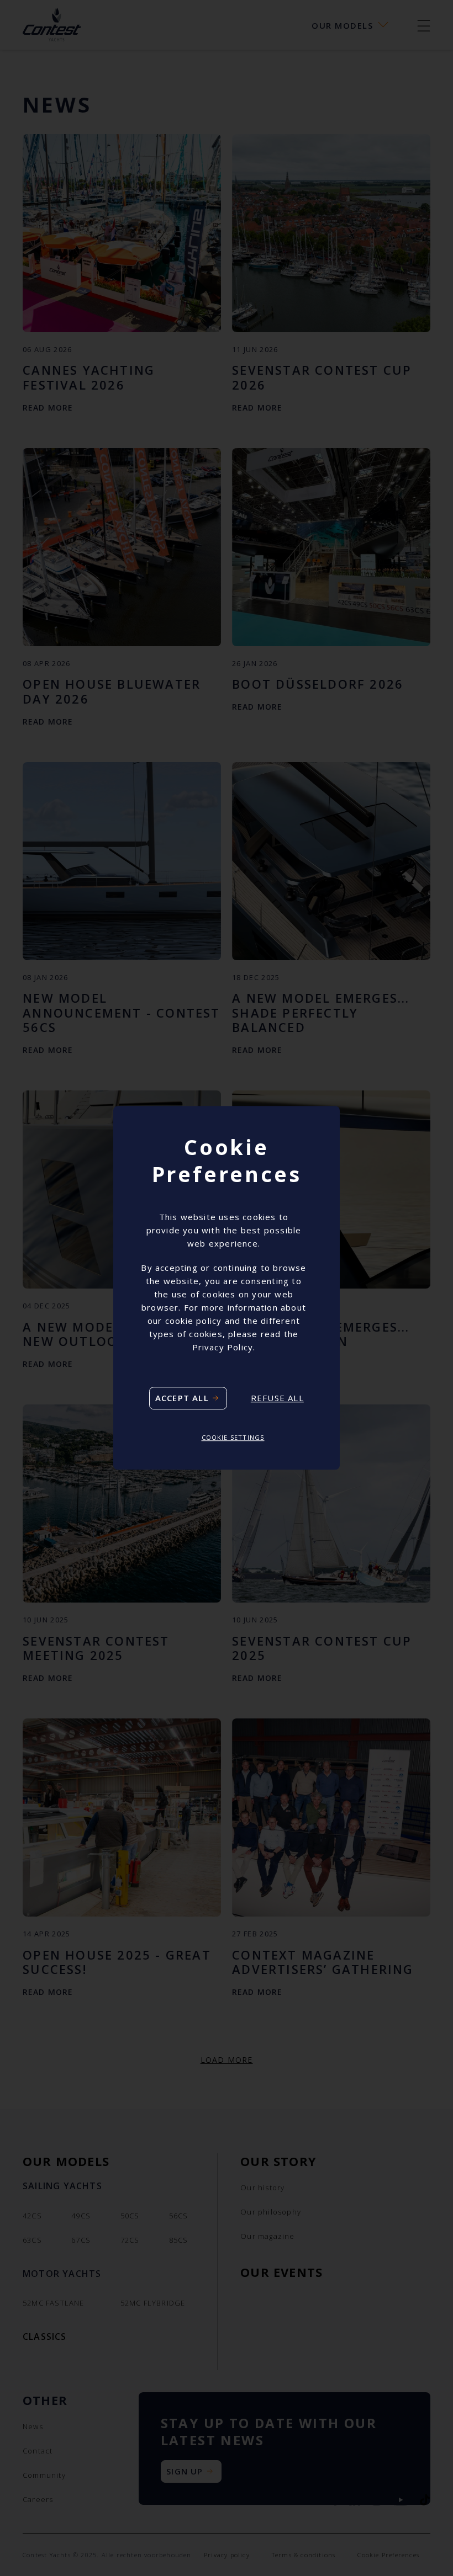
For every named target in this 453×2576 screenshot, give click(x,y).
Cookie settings (233, 1437)
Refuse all (277, 1398)
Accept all (182, 1398)
